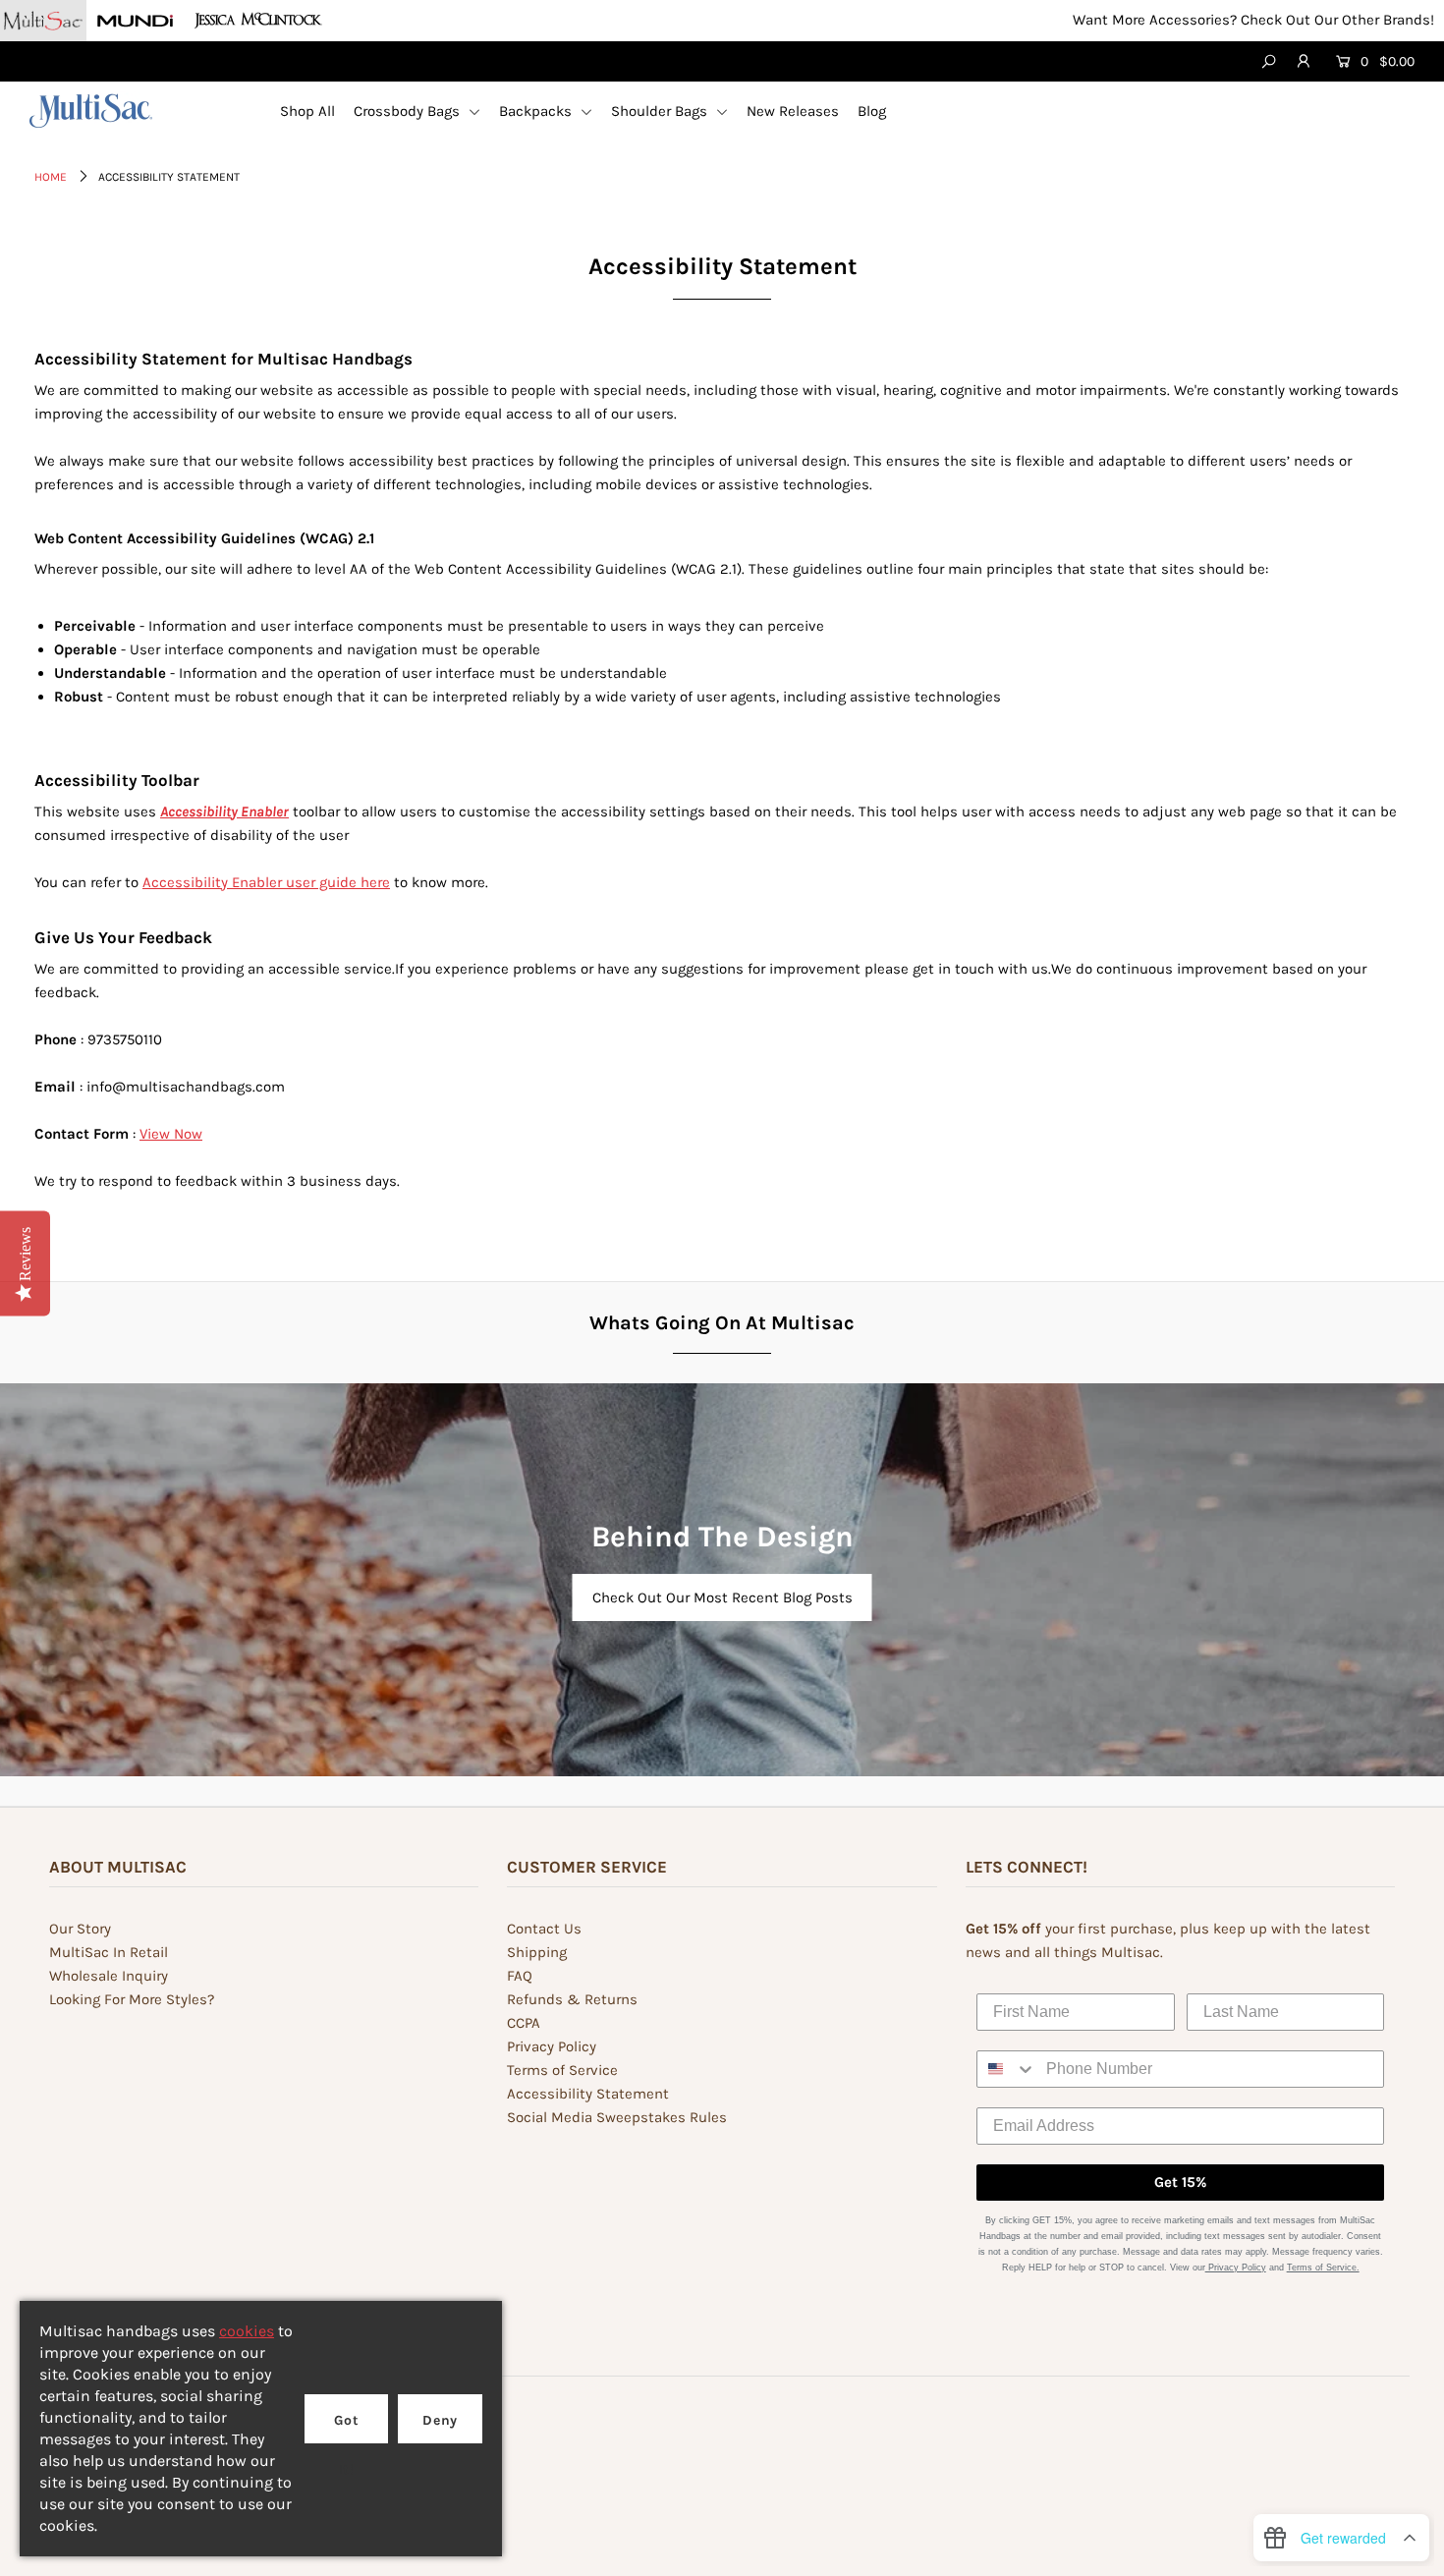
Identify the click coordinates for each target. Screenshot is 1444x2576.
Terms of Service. (1323, 2268)
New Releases (793, 111)
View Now (171, 1134)
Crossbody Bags (409, 111)
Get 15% (1180, 2182)
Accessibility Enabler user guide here (266, 882)
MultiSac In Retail (109, 1952)
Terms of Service (562, 2070)
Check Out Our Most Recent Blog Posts (722, 1597)
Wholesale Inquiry (109, 1976)
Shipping (537, 1952)
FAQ (520, 1976)
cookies (247, 2331)
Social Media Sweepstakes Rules (617, 2117)
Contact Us (544, 1929)
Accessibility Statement (588, 2094)
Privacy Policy (552, 2046)
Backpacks (537, 111)
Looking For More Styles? (132, 1999)
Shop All (307, 111)
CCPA (524, 2023)
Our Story (80, 1929)
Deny (440, 2420)
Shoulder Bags (661, 111)
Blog (872, 111)
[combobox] (1007, 2069)
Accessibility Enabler (224, 812)
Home (51, 177)
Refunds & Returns (572, 1999)
